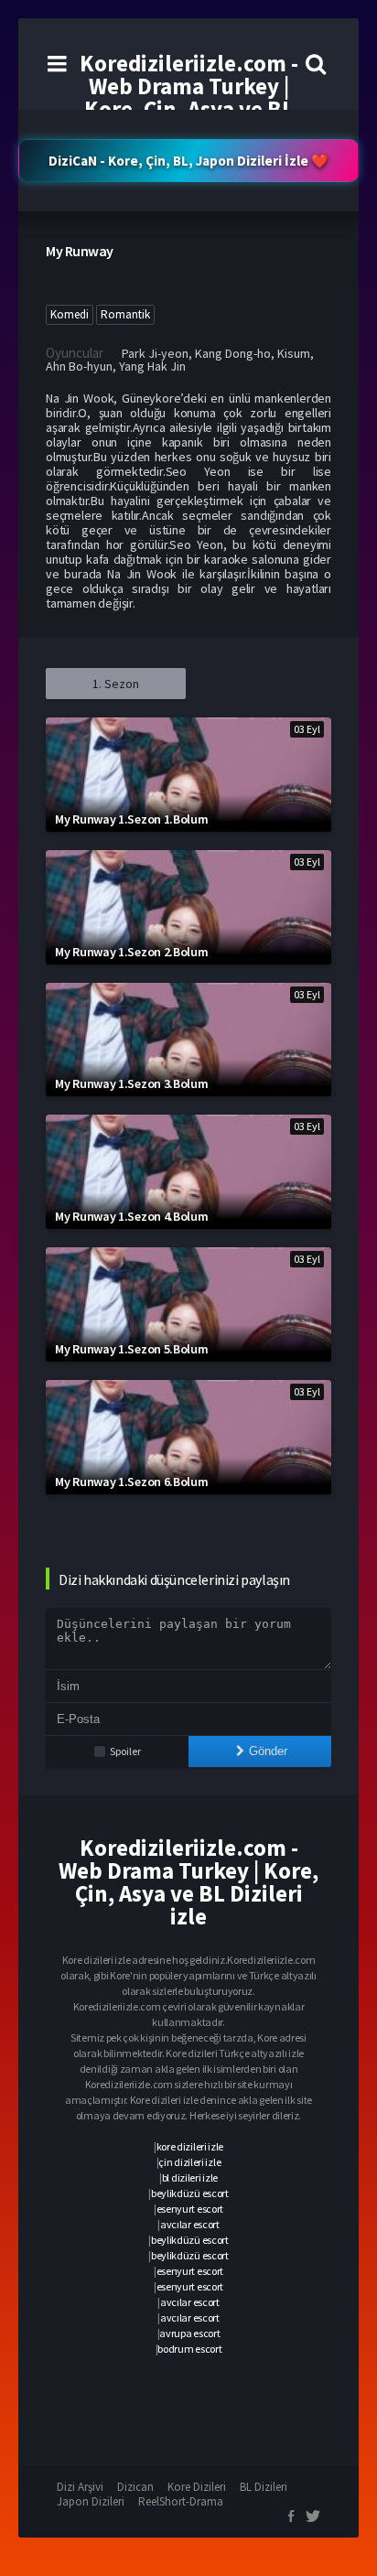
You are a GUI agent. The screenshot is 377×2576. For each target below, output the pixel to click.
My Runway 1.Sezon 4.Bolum (132, 1216)
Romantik (125, 314)
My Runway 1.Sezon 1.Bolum (132, 819)
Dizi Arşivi (80, 2487)
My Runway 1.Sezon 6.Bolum (132, 1482)
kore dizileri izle (190, 2146)
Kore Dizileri (197, 2487)
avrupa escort (189, 2333)
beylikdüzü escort (190, 2193)
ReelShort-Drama (181, 2501)
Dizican (135, 2487)
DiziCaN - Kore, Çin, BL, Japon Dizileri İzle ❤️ (188, 161)
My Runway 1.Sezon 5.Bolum (132, 1349)
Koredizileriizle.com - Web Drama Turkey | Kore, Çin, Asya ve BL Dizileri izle (189, 97)
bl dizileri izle (190, 2177)
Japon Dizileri (91, 2501)
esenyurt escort (190, 2209)
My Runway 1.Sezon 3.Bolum (132, 1083)
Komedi (70, 314)
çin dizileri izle (189, 2162)
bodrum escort (189, 2349)
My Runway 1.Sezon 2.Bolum (132, 952)
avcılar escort (190, 2224)
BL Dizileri (264, 2487)
